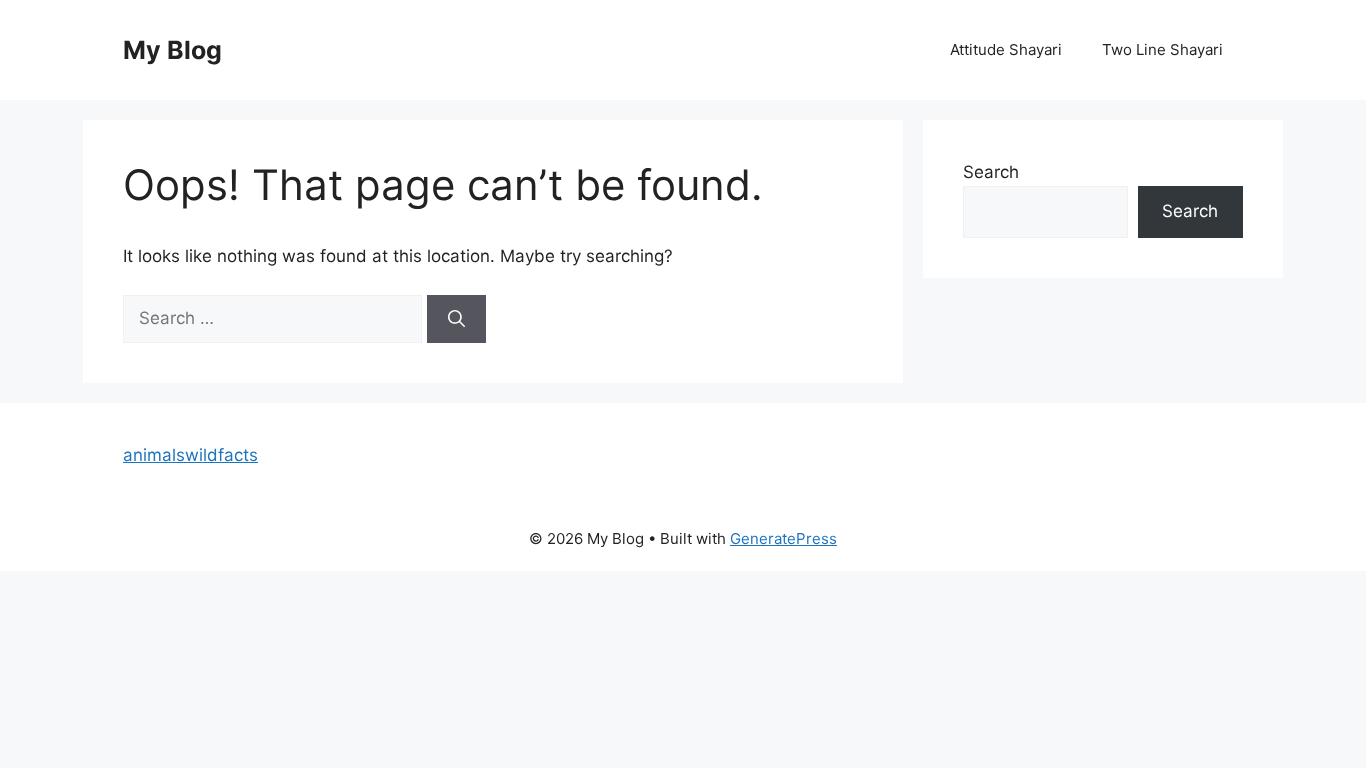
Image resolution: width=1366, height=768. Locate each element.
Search (991, 172)
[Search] (456, 319)
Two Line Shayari (1162, 49)
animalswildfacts (190, 455)
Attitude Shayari (1006, 49)
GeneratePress (783, 538)
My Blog (172, 50)
